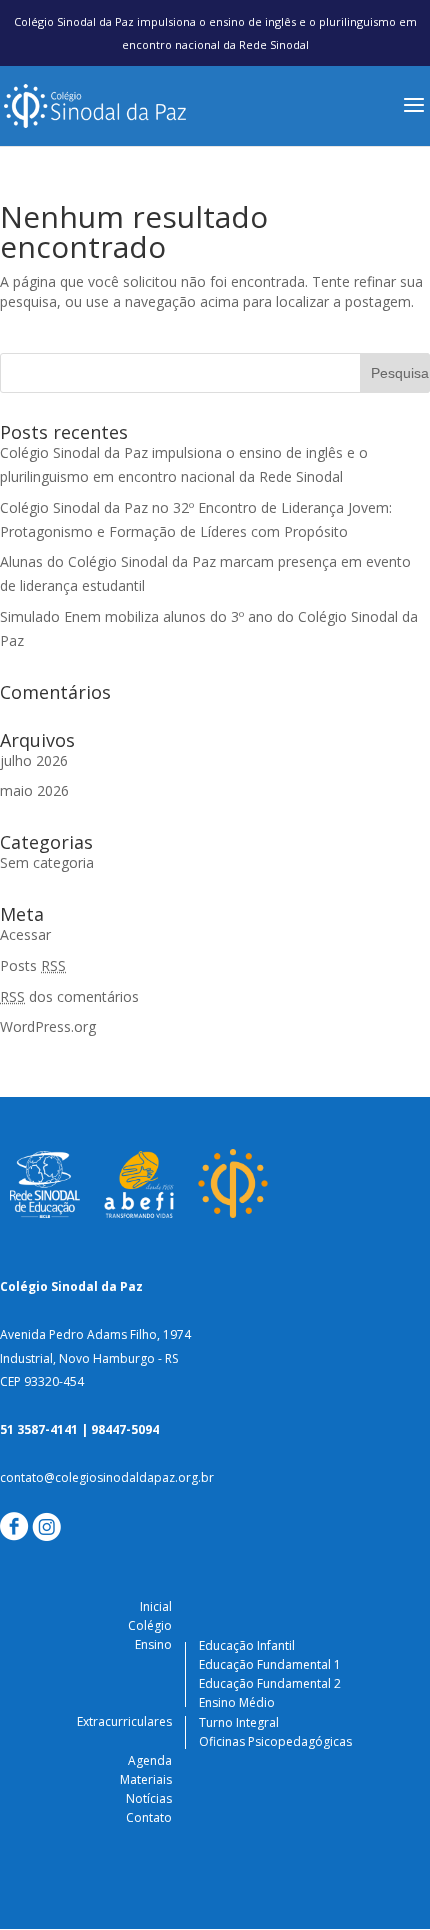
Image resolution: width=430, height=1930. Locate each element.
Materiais (146, 1779)
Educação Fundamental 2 (270, 1683)
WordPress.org (48, 1026)
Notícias (149, 1798)
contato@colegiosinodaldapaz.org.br (107, 1477)
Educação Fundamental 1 (270, 1664)
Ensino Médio (237, 1702)
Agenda (150, 1760)
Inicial (156, 1606)
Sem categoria (47, 862)
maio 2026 (34, 790)
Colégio (150, 1625)
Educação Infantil (247, 1645)
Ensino (153, 1644)
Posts (33, 965)
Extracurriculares (124, 1721)
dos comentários (69, 996)
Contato (149, 1817)
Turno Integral (239, 1722)
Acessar (25, 934)
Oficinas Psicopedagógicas (275, 1741)
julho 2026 (34, 760)
